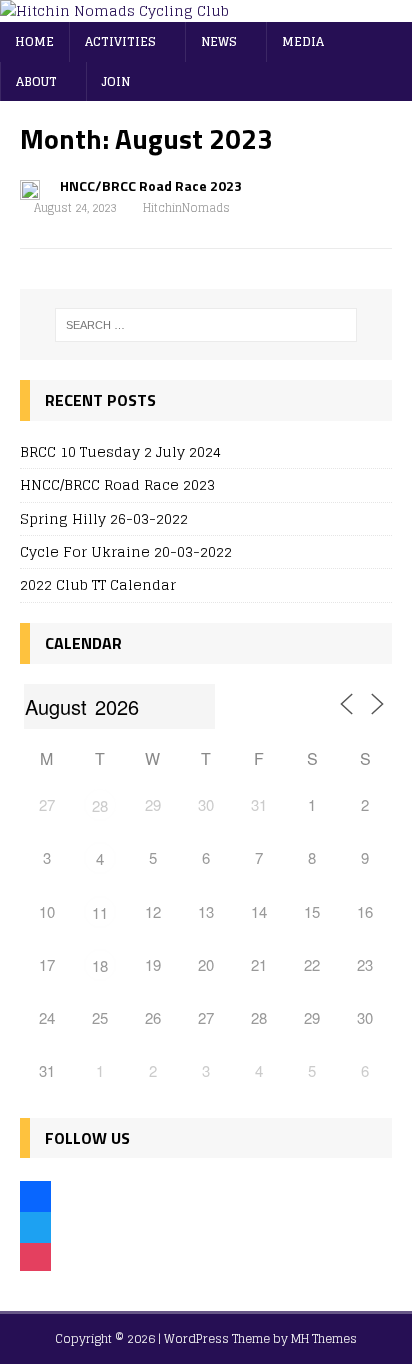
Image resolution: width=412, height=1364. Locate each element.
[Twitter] (35, 1225)
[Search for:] (206, 325)
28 (100, 805)
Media (303, 41)
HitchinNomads (186, 208)
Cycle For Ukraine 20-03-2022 (126, 551)
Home (34, 41)
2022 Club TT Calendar (98, 584)
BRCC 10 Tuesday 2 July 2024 (120, 451)
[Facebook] (35, 1194)
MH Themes (324, 1338)
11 (100, 912)
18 (100, 965)
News (219, 41)
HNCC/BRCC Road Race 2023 (151, 185)
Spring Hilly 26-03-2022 (104, 518)
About (36, 81)
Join (116, 81)
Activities (120, 41)
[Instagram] (35, 1256)
